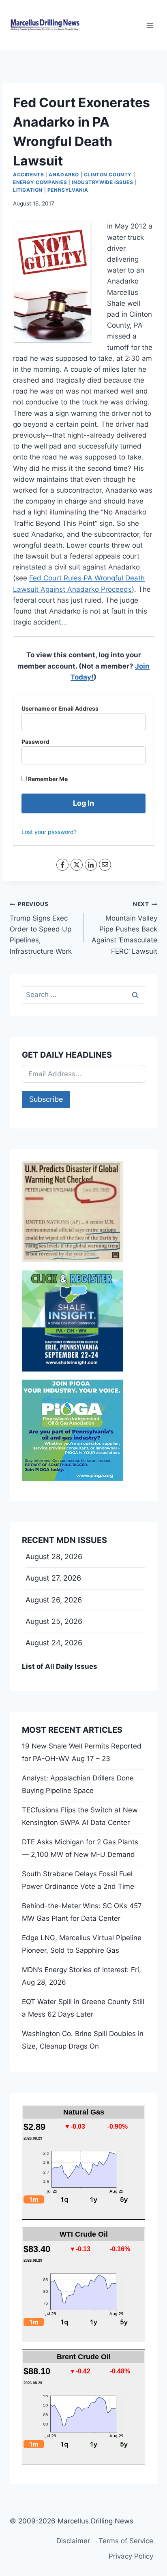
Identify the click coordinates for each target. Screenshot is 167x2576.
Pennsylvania (68, 190)
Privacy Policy (131, 2556)
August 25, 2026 (54, 1621)
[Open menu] (150, 25)
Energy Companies (40, 182)
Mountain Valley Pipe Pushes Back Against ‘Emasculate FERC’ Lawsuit (124, 928)
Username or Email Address (60, 708)
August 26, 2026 (54, 1600)
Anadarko (64, 175)
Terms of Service (126, 2541)
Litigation (28, 190)
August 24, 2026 (54, 1643)
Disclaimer (73, 2541)
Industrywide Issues (102, 182)
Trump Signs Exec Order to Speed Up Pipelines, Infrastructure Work (41, 928)
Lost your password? (49, 832)
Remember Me (47, 779)
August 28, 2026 (54, 1557)
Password (35, 742)
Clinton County (108, 175)
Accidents (28, 175)
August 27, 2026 (53, 1578)
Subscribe (46, 1099)
